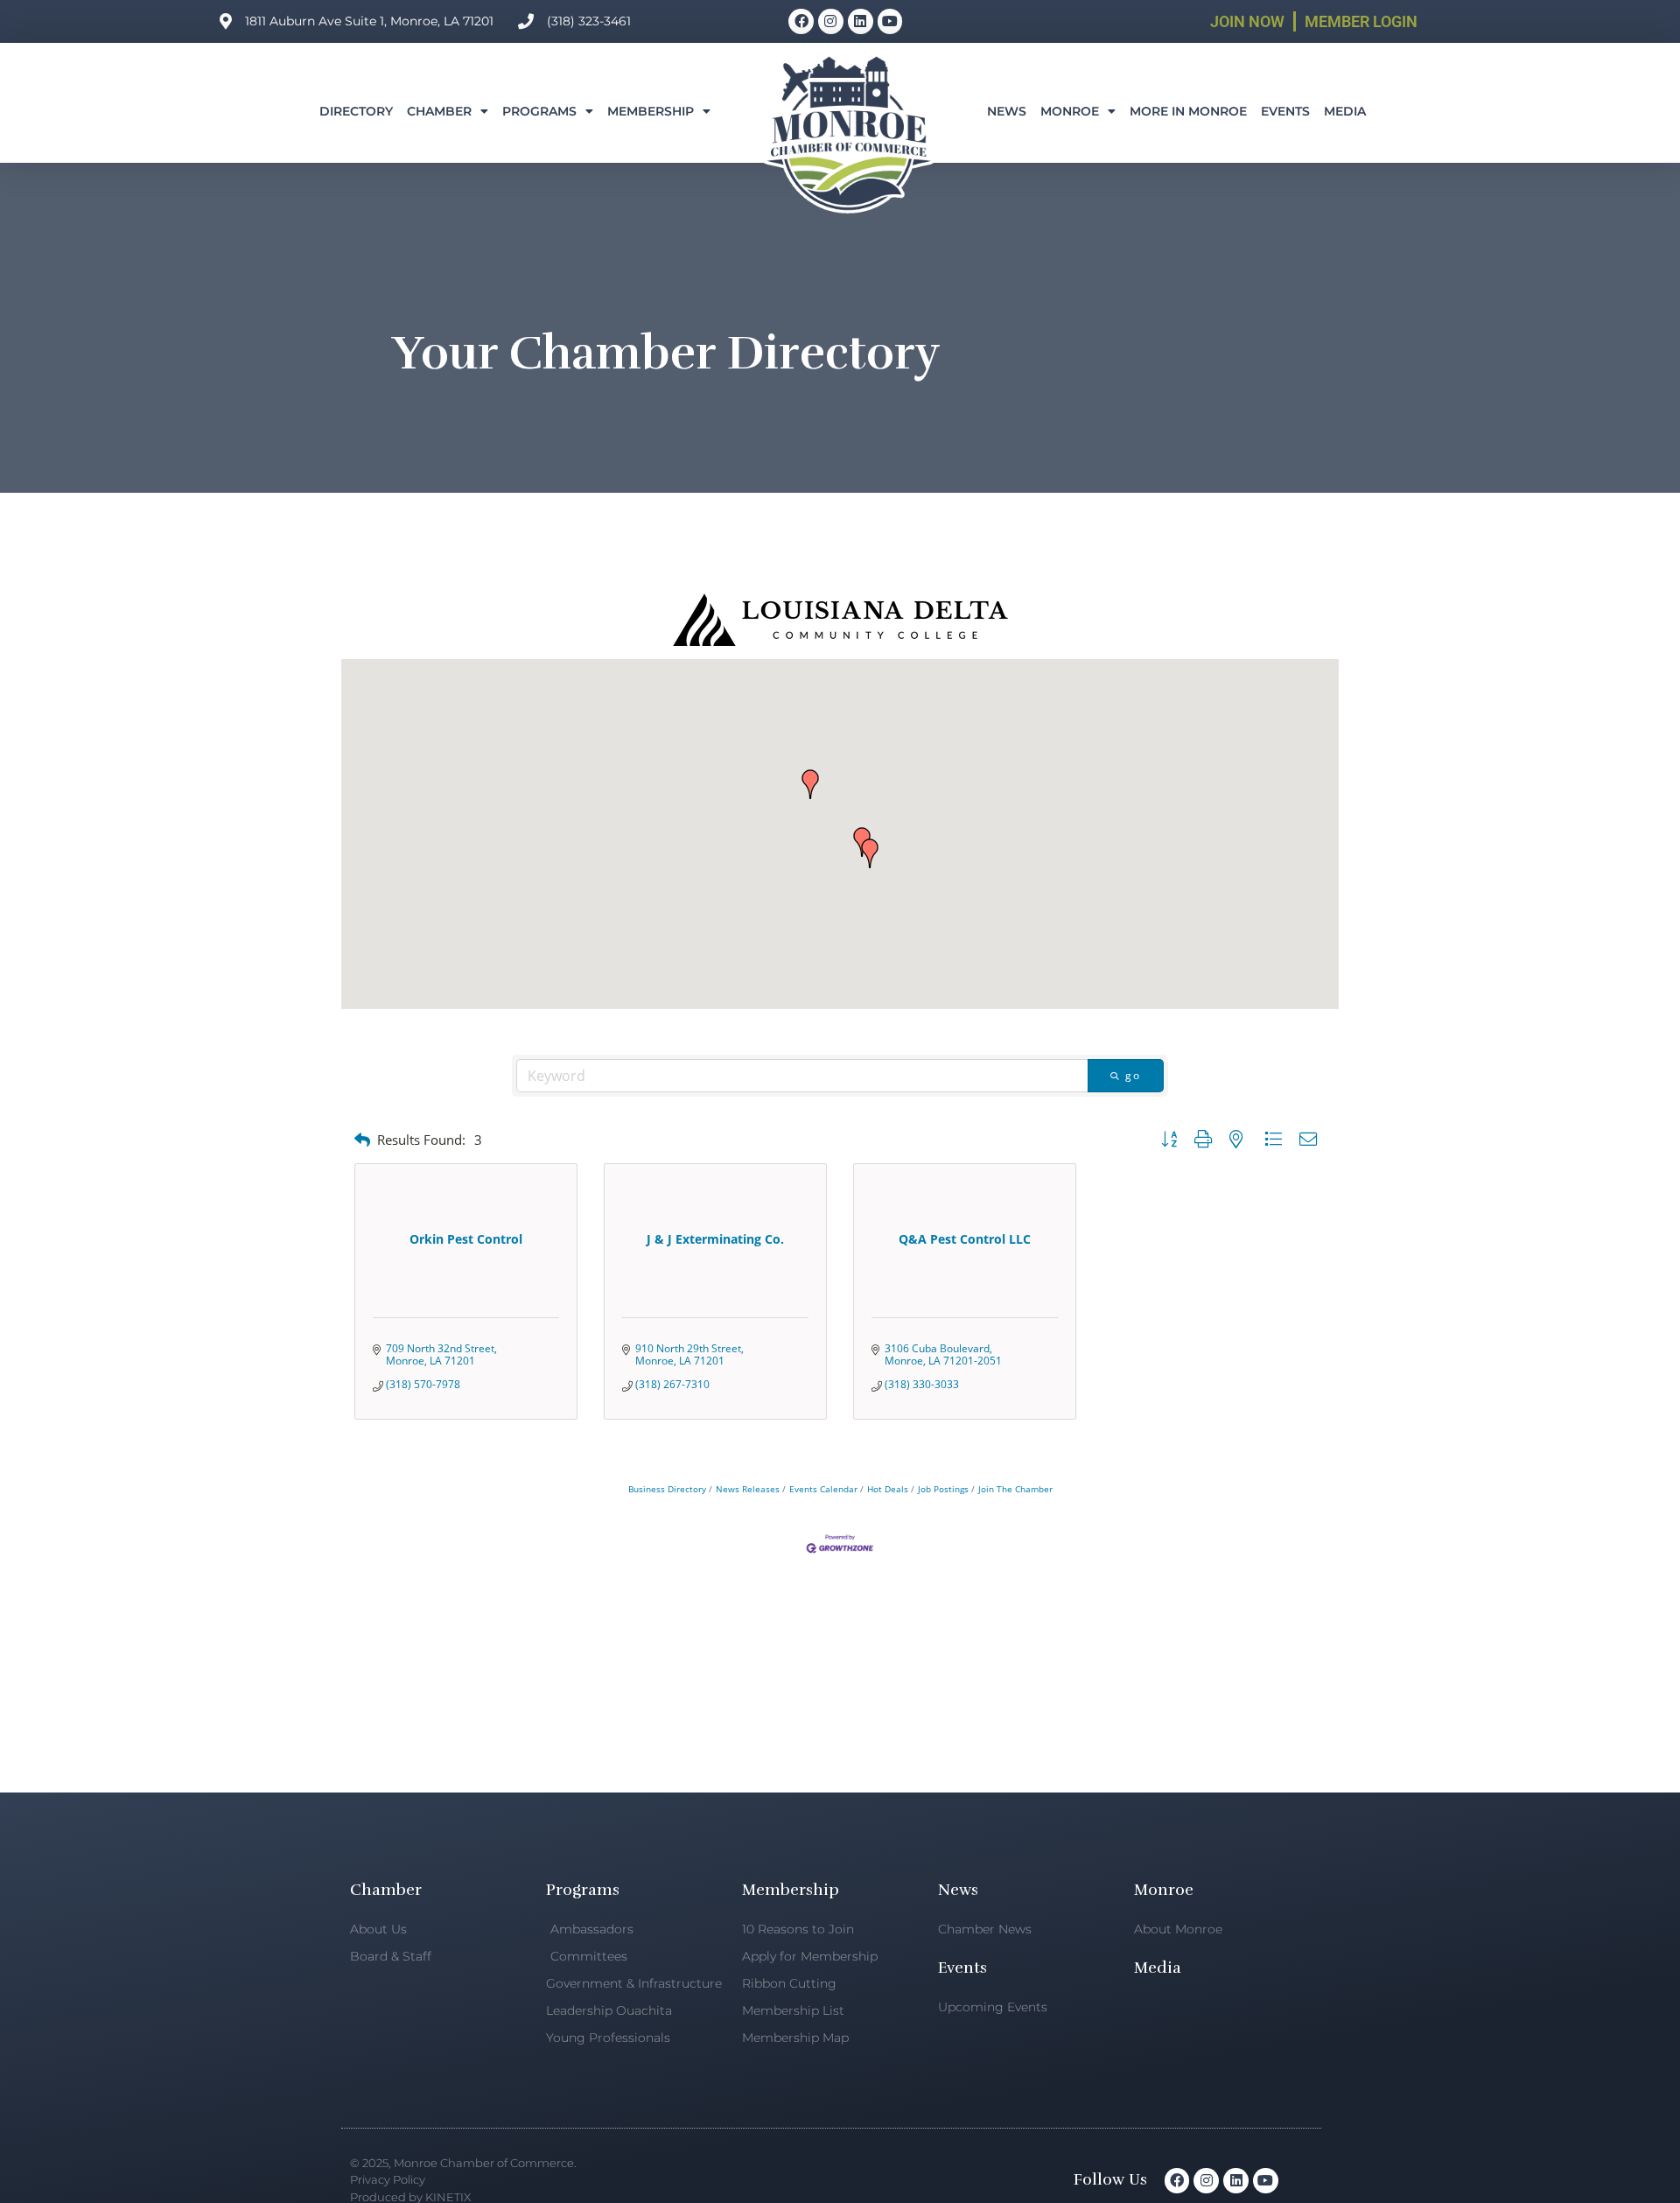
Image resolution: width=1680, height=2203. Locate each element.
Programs (539, 111)
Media (1345, 111)
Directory (356, 111)
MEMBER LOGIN (1361, 21)
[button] (870, 853)
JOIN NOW (1247, 21)
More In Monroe (1188, 111)
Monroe (1070, 111)
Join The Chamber (1015, 1489)
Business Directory (667, 1489)
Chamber (439, 111)
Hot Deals (888, 1489)
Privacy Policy (388, 2179)
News (1007, 111)
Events (1285, 111)
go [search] (1133, 1075)
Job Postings (943, 1489)
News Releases (748, 1489)
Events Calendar (823, 1489)
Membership (651, 111)
